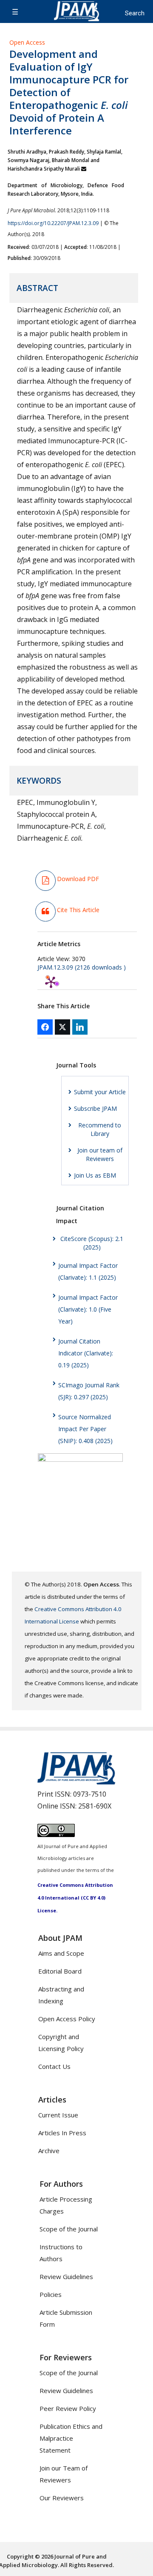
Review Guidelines (66, 2276)
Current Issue (58, 2115)
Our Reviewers (62, 2498)
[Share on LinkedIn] (80, 1027)
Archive (49, 2151)
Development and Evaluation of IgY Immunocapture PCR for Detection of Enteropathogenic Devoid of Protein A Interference (69, 92)
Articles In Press (62, 2133)
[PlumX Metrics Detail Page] (51, 982)
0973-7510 (90, 1794)
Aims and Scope (61, 1953)
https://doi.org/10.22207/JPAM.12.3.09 (53, 223)
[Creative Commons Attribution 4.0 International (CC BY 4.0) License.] (56, 1834)
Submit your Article (100, 1092)
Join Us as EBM (95, 1175)
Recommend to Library (100, 1129)
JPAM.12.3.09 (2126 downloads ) (82, 967)
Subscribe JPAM (95, 1108)
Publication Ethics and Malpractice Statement (71, 2438)
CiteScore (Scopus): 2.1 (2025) (92, 1243)
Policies (51, 2294)
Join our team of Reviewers (100, 1154)
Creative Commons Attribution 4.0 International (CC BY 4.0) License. (75, 1898)
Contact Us (54, 2066)
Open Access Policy (67, 2019)
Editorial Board (60, 1971)
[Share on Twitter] (62, 1027)
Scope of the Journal (69, 2229)
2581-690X (95, 1806)
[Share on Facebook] (45, 1027)
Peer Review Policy (68, 2408)
